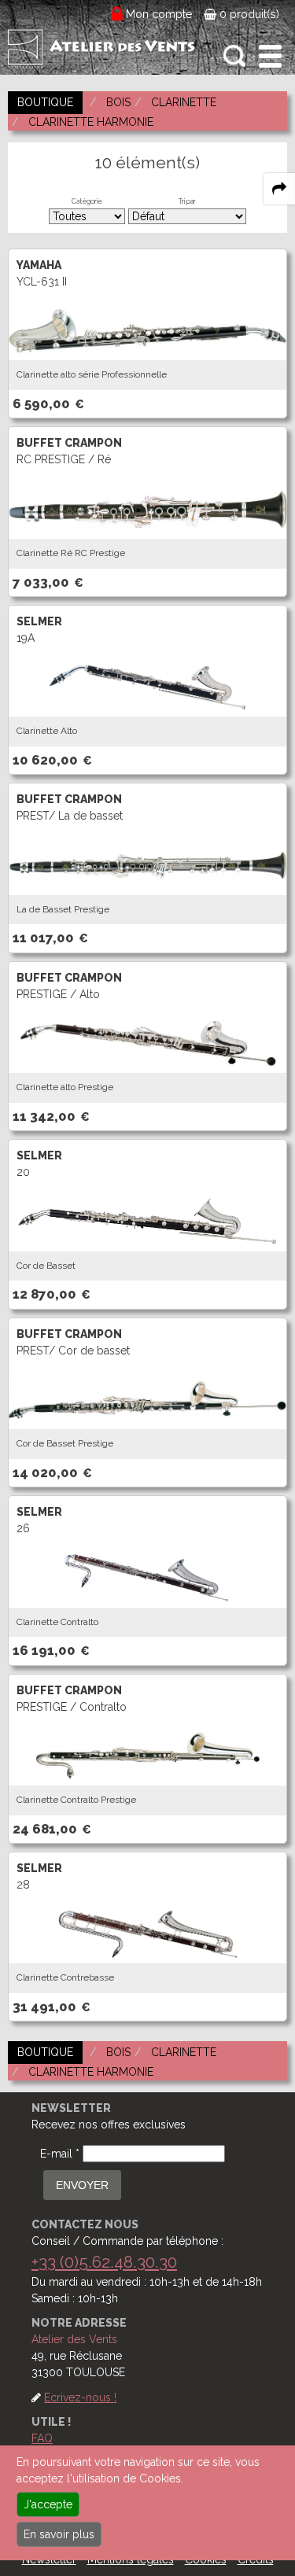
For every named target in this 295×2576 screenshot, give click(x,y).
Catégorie (87, 201)
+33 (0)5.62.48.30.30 (104, 2262)
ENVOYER (82, 2185)
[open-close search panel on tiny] (235, 56)
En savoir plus (59, 2534)
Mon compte (159, 14)
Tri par (187, 201)
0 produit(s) (248, 14)
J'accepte (48, 2504)
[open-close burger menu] (270, 56)
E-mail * (60, 2154)
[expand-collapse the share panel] (279, 189)
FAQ (42, 2438)
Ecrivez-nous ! (80, 2397)
